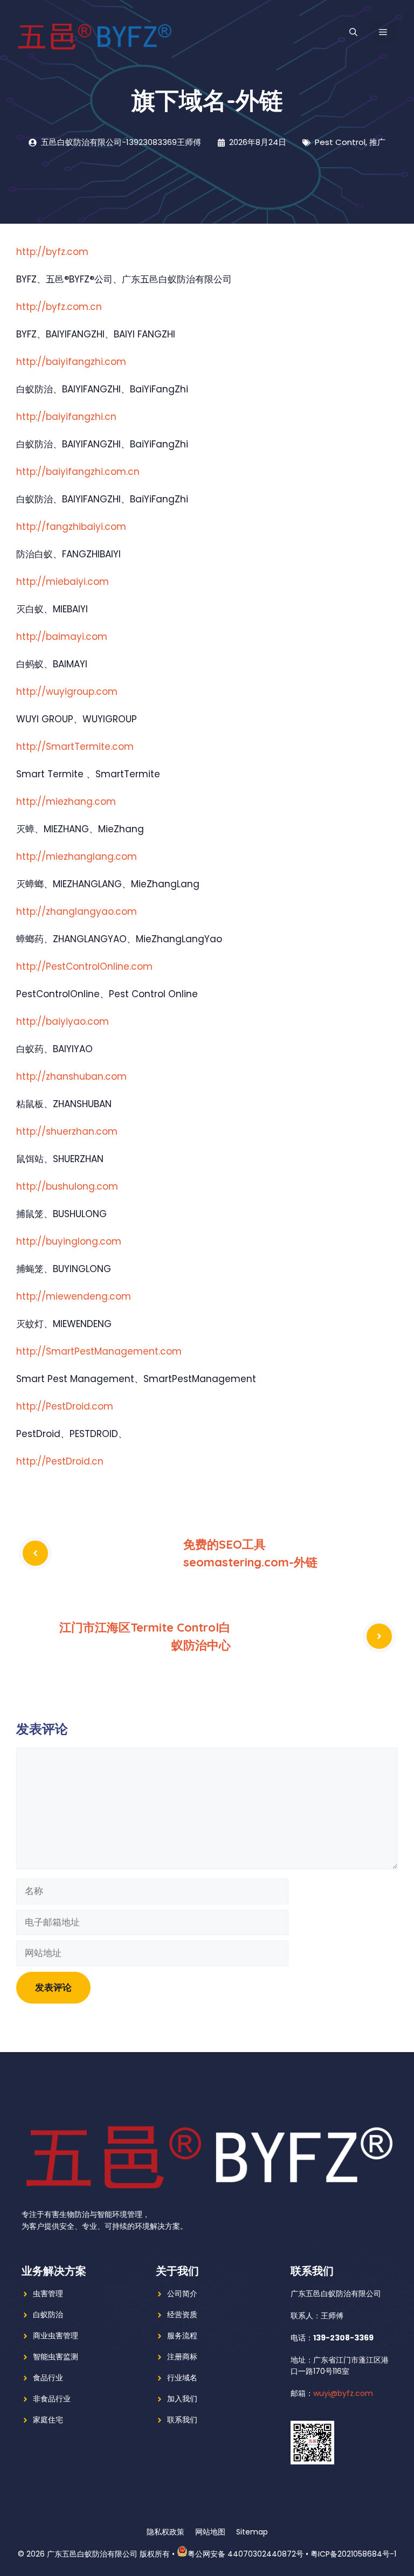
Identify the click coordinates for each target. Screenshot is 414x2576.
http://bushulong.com (67, 1186)
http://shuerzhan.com (67, 1131)
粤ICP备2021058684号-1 (353, 2554)
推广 (377, 142)
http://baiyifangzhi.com (71, 362)
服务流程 (182, 2336)
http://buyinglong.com (69, 1241)
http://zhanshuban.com (71, 1076)
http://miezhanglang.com (77, 857)
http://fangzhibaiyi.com (71, 527)
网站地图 (210, 2532)
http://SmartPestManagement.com (99, 1351)
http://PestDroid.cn (60, 1461)
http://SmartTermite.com (75, 747)
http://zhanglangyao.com (77, 911)
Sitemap (252, 2532)
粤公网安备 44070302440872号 (246, 2554)
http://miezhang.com (66, 802)
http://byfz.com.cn (59, 307)
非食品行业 (52, 2399)
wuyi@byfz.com (343, 2393)
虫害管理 (48, 2294)
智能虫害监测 (56, 2357)
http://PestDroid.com (65, 1406)
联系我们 (182, 2420)
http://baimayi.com (62, 637)
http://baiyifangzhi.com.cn (78, 472)
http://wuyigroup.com (67, 692)
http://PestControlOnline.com (84, 966)
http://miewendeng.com (74, 1296)
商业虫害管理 (56, 2336)
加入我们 (182, 2399)
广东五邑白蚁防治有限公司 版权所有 (108, 2554)
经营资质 (182, 2315)
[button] (353, 32)
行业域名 (182, 2378)
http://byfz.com (52, 252)
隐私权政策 (165, 2532)
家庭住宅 (48, 2420)
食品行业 (48, 2378)
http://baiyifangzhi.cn (66, 417)
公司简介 (182, 2294)
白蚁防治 (48, 2315)
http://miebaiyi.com (63, 582)
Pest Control (340, 142)
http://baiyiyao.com (63, 1021)
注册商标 (182, 2357)
